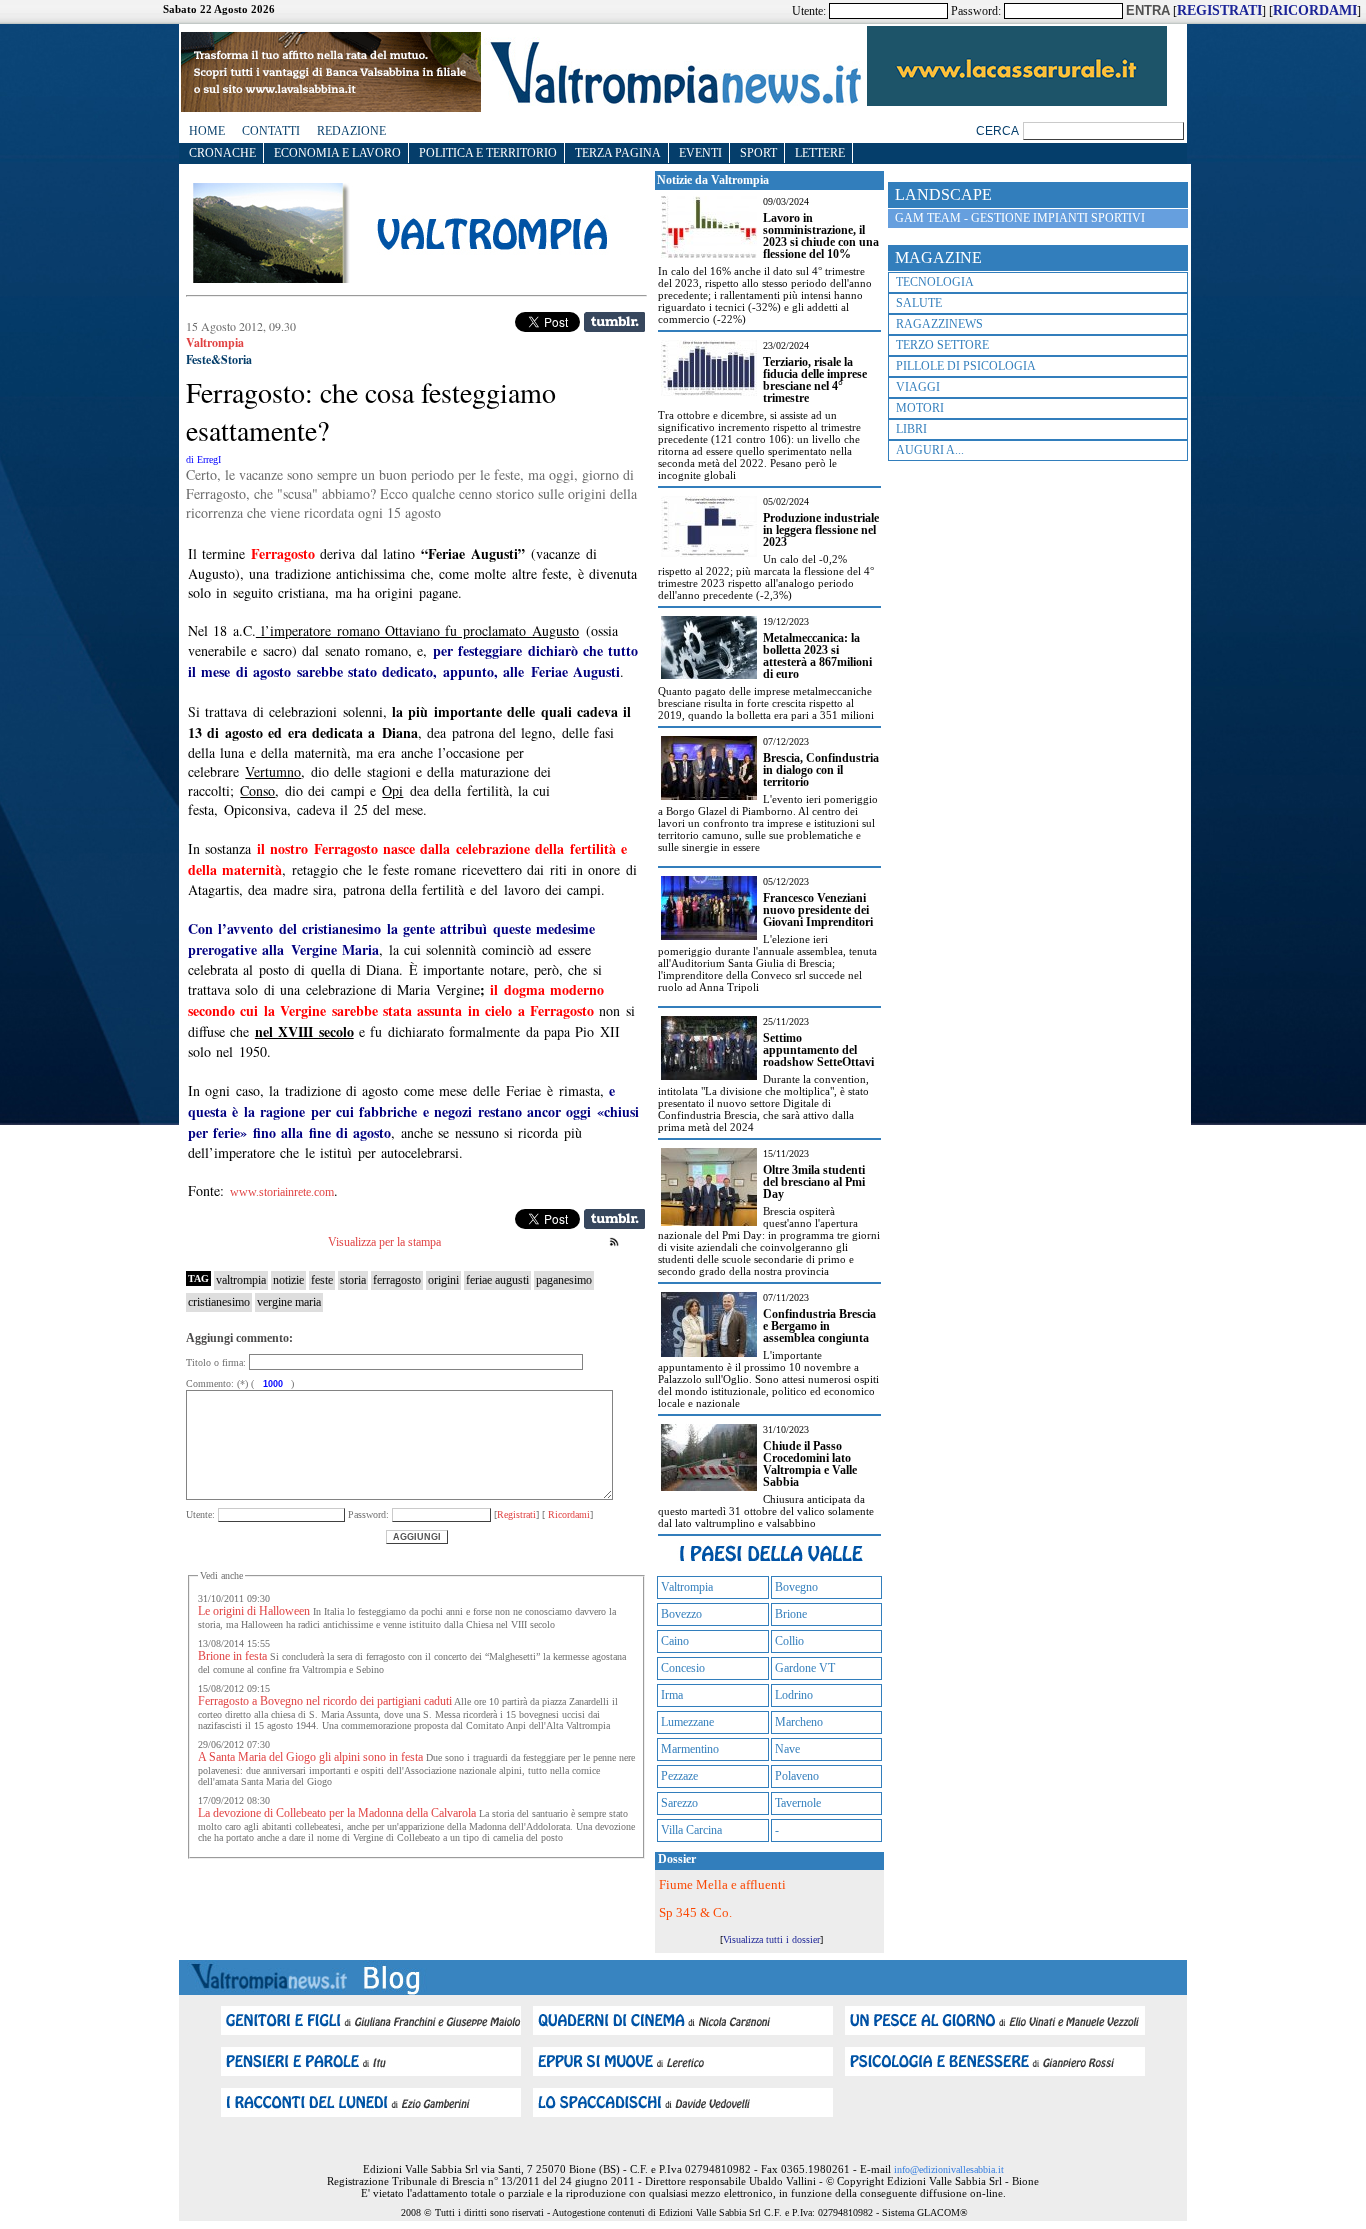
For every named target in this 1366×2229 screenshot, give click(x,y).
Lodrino (794, 1695)
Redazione (351, 131)
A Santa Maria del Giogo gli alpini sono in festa (310, 1757)
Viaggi (918, 387)
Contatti (271, 131)
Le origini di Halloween (254, 1611)
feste (322, 1280)
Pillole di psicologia (966, 366)
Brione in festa (232, 1656)
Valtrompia (687, 1587)
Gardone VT (805, 1668)
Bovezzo (681, 1614)
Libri (911, 429)
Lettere (820, 153)
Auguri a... (930, 450)
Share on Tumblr (614, 322)
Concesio (683, 1668)
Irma (672, 1695)
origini (443, 1280)
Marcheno (799, 1722)
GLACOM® (942, 2212)
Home (207, 131)
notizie (288, 1280)
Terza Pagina (618, 153)
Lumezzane (687, 1722)
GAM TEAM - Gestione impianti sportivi (1020, 218)
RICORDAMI (1315, 10)
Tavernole (798, 1803)
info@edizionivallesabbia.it (949, 2169)
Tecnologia (935, 282)
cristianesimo (219, 1302)
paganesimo (564, 1280)
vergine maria (289, 1302)
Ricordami (567, 1514)
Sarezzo (679, 1803)
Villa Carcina (691, 1830)
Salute (919, 303)
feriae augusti (497, 1280)
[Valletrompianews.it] (674, 102)
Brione (791, 1614)
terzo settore (942, 345)
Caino (675, 1641)
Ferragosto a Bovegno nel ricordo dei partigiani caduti (325, 1701)
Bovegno (796, 1587)
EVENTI (700, 153)
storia (353, 1280)
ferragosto (397, 1280)
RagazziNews (939, 324)
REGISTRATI (1219, 10)
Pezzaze (679, 1776)
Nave (787, 1749)
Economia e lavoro (337, 153)
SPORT (758, 153)
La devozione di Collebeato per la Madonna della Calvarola (337, 1813)
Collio (789, 1641)
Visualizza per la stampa (384, 1242)
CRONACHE (222, 153)
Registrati (516, 1514)
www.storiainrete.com (282, 1192)
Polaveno (797, 1776)
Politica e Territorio (488, 153)
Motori (920, 408)
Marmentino (690, 1749)
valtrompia (241, 1280)
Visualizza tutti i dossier (771, 1939)
